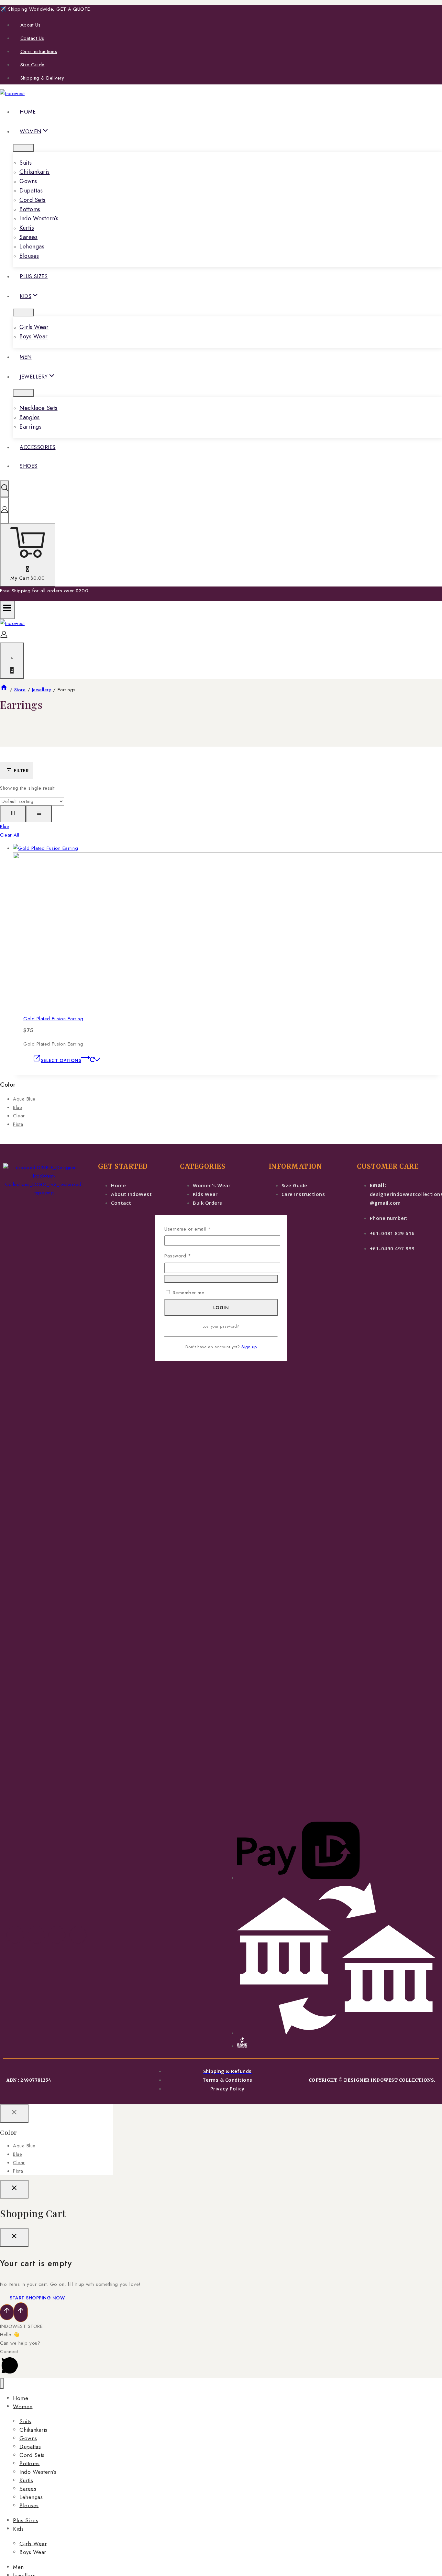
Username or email (197, 1229)
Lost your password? (221, 1326)
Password (187, 1255)
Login (221, 1308)
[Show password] (221, 1279)
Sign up (249, 1347)
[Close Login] (14, 2189)
